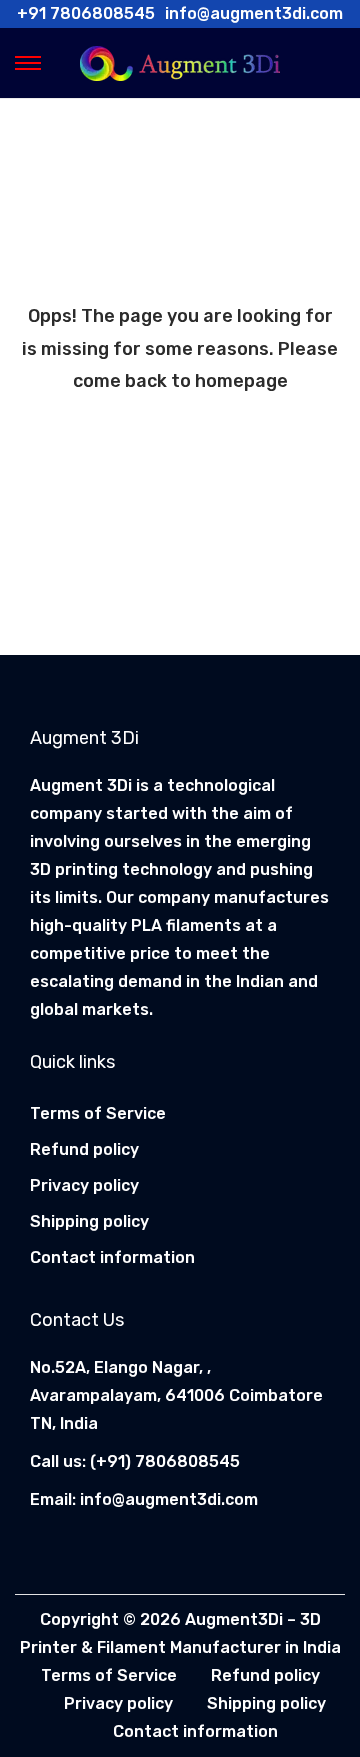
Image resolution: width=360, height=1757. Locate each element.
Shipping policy (89, 1221)
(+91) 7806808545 (165, 1461)
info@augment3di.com (169, 1499)
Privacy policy (84, 1185)
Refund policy (84, 1149)
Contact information (112, 1257)
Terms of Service (98, 1113)
